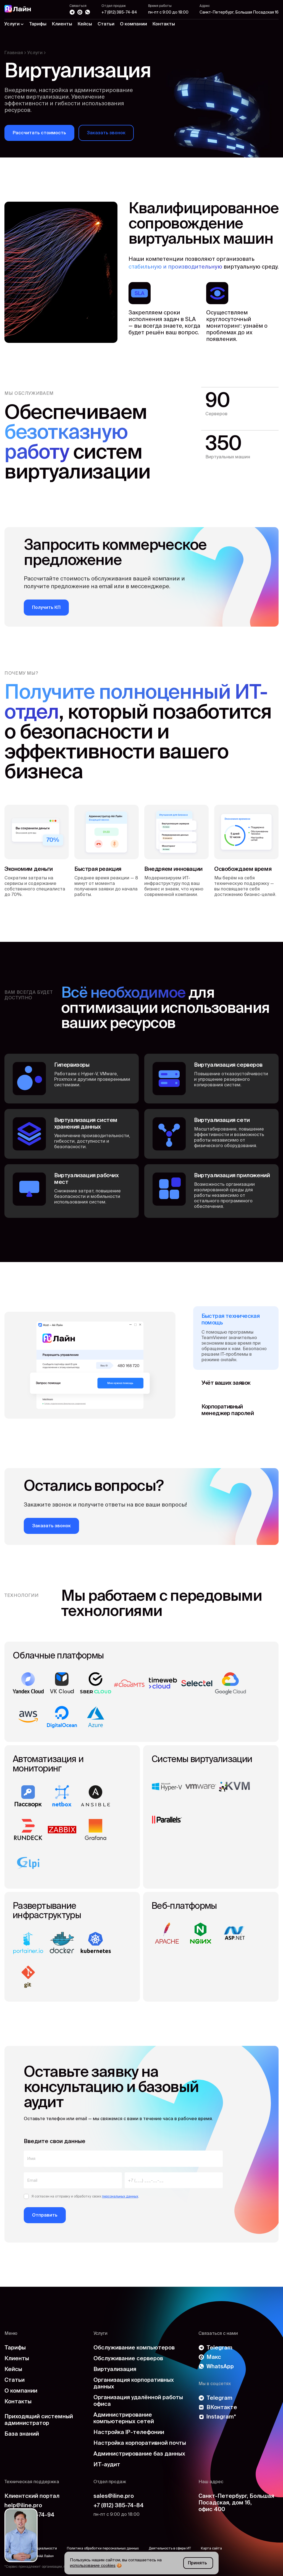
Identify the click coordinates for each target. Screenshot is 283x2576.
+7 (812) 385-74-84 (119, 12)
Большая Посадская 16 (239, 12)
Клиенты (62, 24)
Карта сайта (211, 2549)
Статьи (106, 24)
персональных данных (120, 2197)
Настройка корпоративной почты (140, 2443)
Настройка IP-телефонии (129, 2433)
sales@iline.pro (114, 2496)
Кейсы (85, 24)
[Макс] (80, 12)
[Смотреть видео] (21, 2535)
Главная (14, 53)
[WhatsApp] (88, 12)
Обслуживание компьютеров (134, 2348)
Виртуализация (115, 2370)
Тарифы (38, 24)
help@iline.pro (23, 2506)
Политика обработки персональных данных (103, 2549)
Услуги (35, 53)
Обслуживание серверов (128, 2359)
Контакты (164, 24)
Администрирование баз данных (139, 2454)
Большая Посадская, (236, 2503)
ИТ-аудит (107, 2465)
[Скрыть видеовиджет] (32, 2514)
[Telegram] (72, 12)
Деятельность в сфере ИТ (170, 2549)
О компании (133, 24)
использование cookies (93, 2566)
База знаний (22, 2434)
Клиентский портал (32, 2496)
